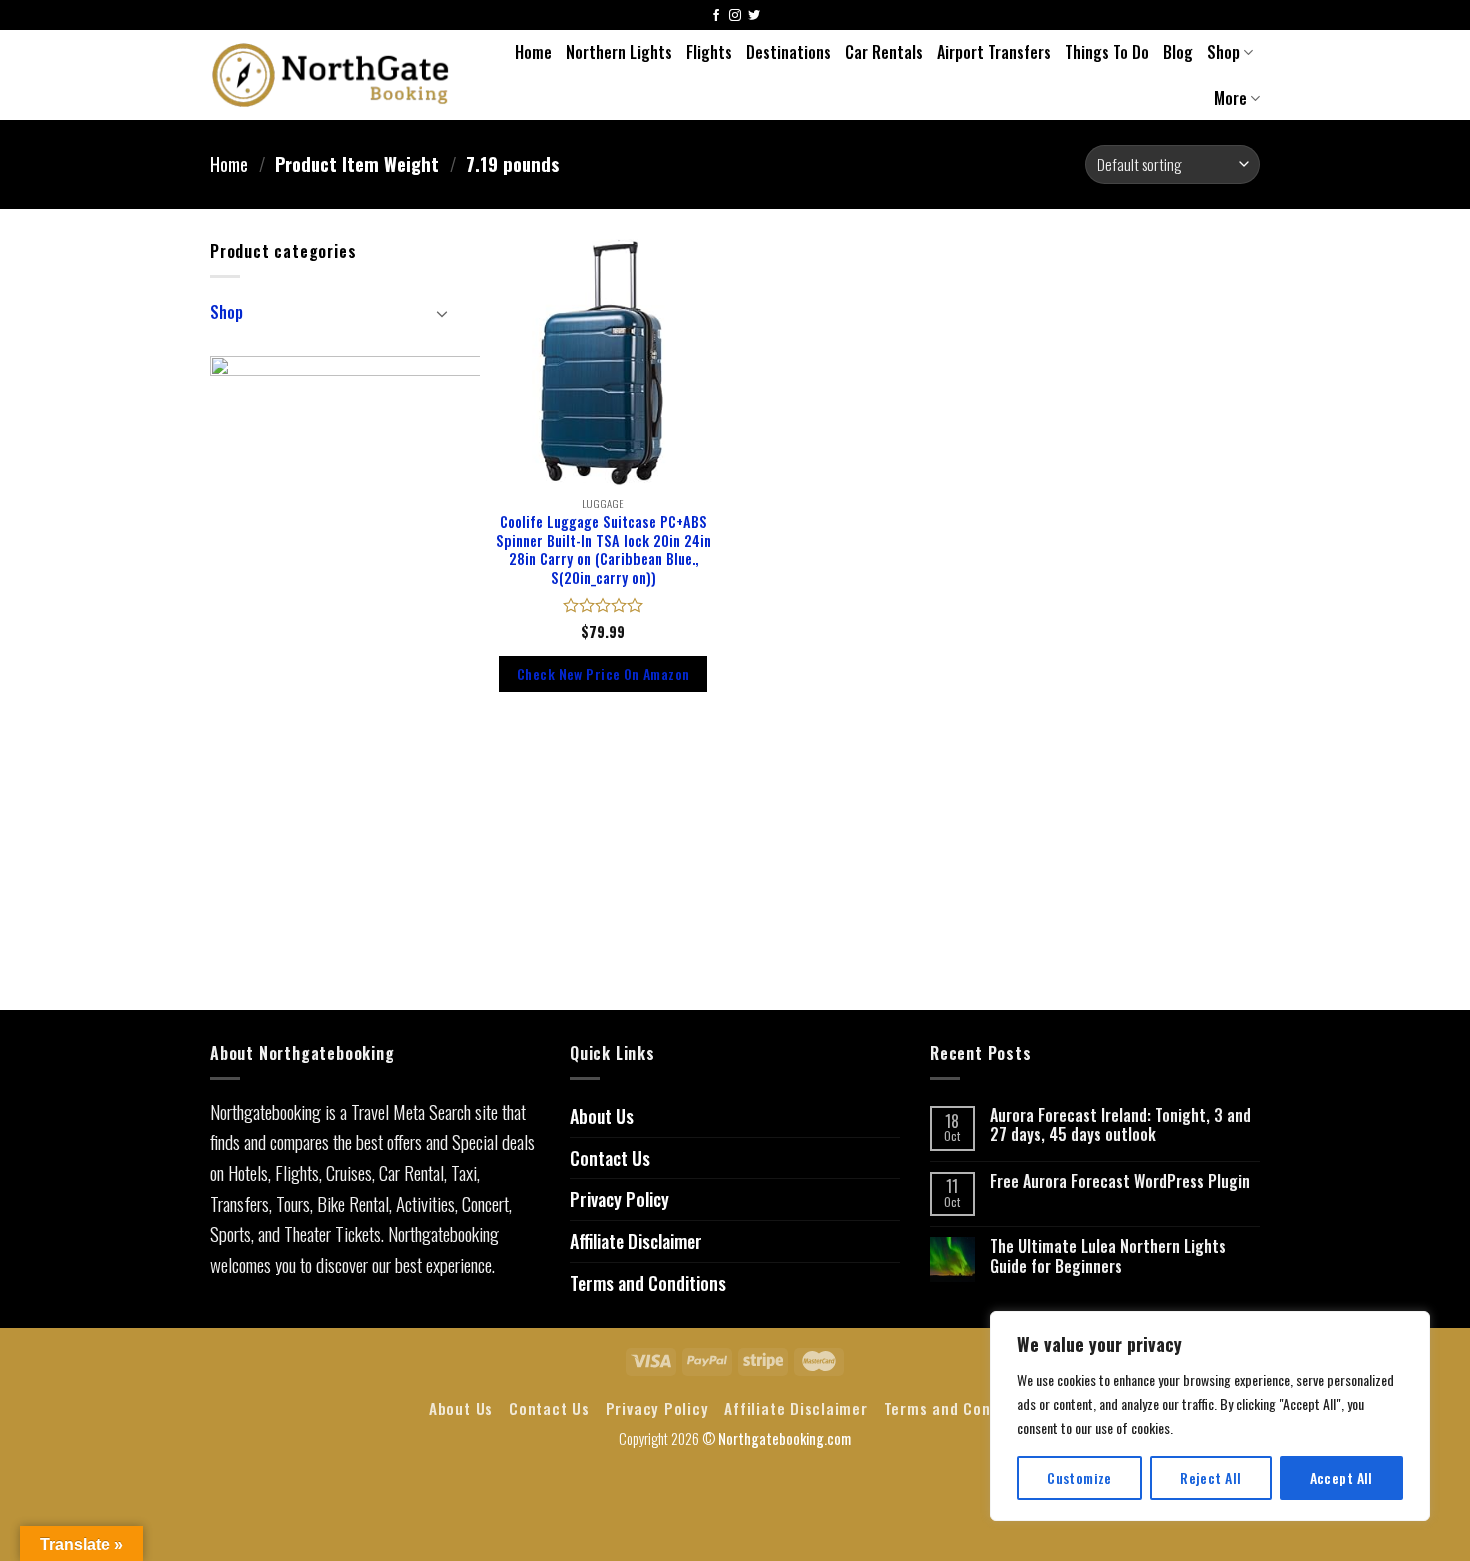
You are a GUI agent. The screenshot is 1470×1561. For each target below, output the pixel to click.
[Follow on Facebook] (716, 16)
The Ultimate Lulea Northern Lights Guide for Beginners (1108, 1256)
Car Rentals (884, 52)
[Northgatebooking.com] (331, 74)
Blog (1178, 52)
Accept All (1341, 1477)
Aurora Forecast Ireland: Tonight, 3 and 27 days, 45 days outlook (1120, 1125)
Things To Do (1107, 52)
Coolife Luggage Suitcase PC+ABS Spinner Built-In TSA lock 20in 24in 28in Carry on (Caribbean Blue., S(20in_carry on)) (603, 550)
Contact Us (610, 1158)
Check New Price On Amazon (603, 673)
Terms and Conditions (648, 1283)
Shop (1223, 52)
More (1230, 98)
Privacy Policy (619, 1199)
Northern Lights (619, 52)
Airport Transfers (994, 52)
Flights (709, 52)
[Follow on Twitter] (754, 16)
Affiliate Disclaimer (636, 1241)
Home (533, 52)
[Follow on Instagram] (735, 16)
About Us (602, 1116)
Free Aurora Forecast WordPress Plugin (1120, 1181)
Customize (1079, 1477)
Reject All (1210, 1477)
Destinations (788, 52)
